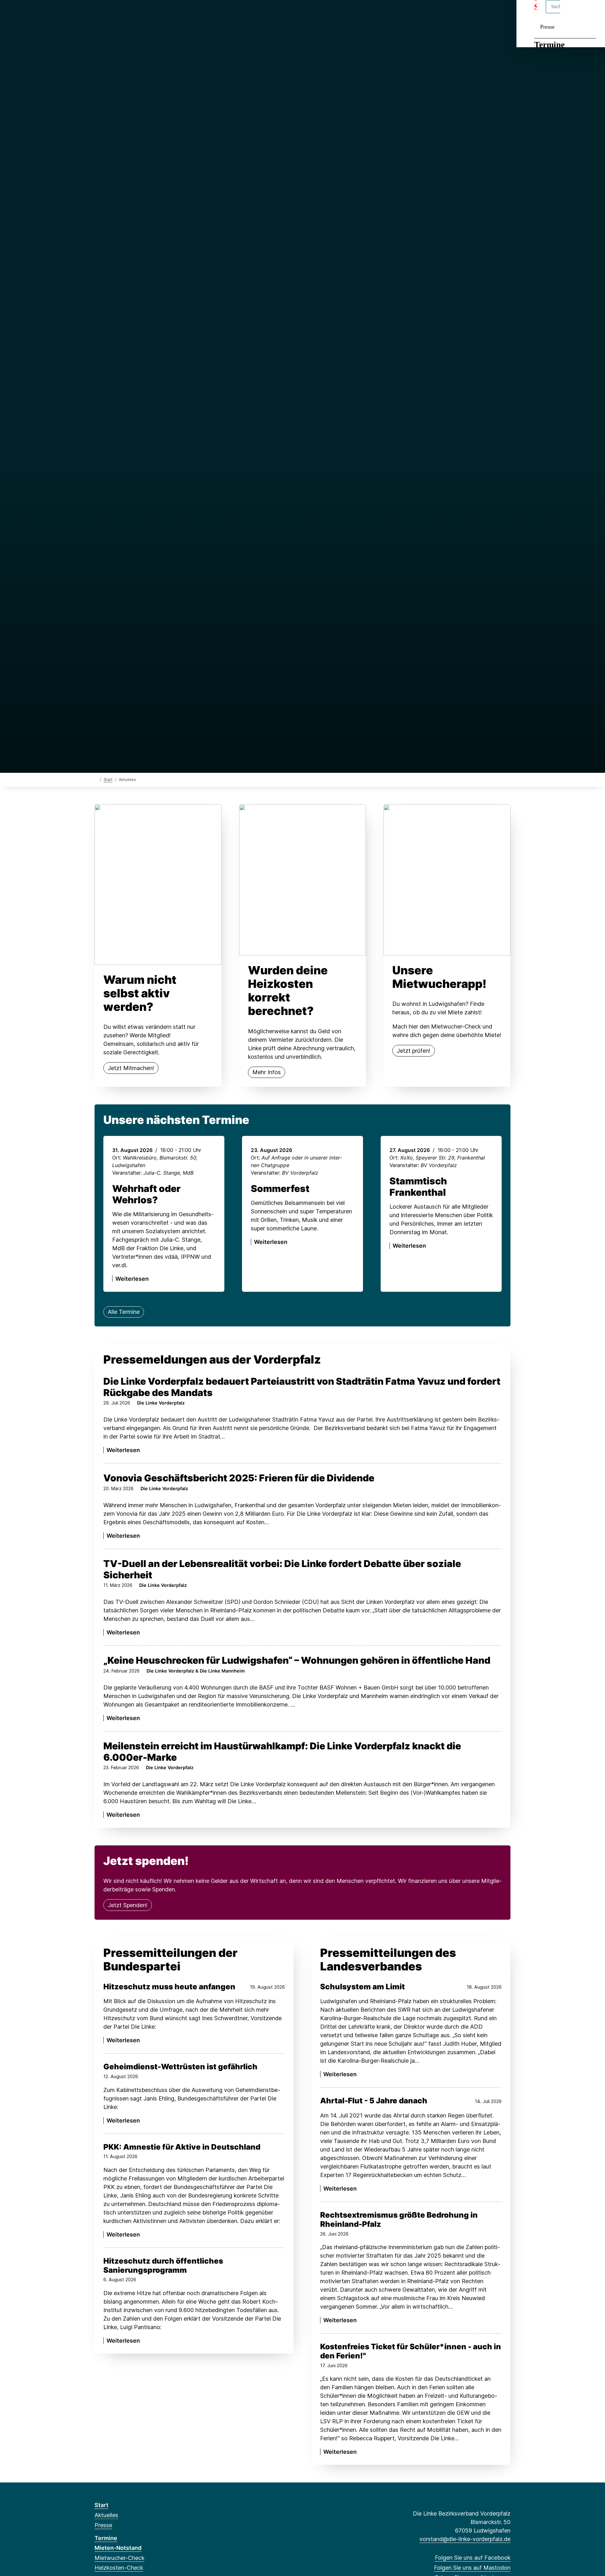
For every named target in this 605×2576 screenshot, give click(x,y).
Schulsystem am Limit (363, 1987)
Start (108, 780)
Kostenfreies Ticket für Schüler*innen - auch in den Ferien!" (411, 2351)
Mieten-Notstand (118, 2548)
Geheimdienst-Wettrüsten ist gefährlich (180, 2067)
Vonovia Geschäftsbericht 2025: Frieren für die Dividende (239, 1478)
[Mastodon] (108, 13)
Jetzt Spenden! (128, 1905)
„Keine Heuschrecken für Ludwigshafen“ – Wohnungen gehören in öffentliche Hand (297, 1660)
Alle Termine (124, 1312)
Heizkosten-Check (119, 2568)
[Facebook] (98, 13)
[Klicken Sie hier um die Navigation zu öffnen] (592, 13)
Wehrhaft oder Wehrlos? (146, 1194)
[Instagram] (119, 13)
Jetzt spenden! (146, 1861)
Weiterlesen (132, 1279)
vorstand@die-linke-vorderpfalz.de (465, 2539)
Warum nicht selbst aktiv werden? (140, 993)
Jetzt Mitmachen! (131, 1068)
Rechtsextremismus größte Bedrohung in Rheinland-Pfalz (399, 2220)
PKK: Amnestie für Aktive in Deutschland (182, 2147)
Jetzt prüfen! (414, 1051)
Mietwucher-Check (119, 2558)
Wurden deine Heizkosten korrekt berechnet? (288, 991)
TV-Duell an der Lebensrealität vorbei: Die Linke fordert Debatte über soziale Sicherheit (282, 1569)
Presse (547, 27)
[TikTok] (129, 13)
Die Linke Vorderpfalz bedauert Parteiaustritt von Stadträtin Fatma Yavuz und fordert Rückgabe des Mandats (302, 1387)
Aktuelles (106, 2515)
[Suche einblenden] (573, 13)
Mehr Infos (267, 1072)
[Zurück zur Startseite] (96, 779)
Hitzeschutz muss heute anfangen (169, 1987)
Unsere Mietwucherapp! (439, 977)
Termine (549, 45)
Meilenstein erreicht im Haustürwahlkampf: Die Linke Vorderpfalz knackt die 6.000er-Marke (282, 1752)
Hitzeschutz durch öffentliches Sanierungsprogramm (163, 2266)
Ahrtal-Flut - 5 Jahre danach (374, 2101)
